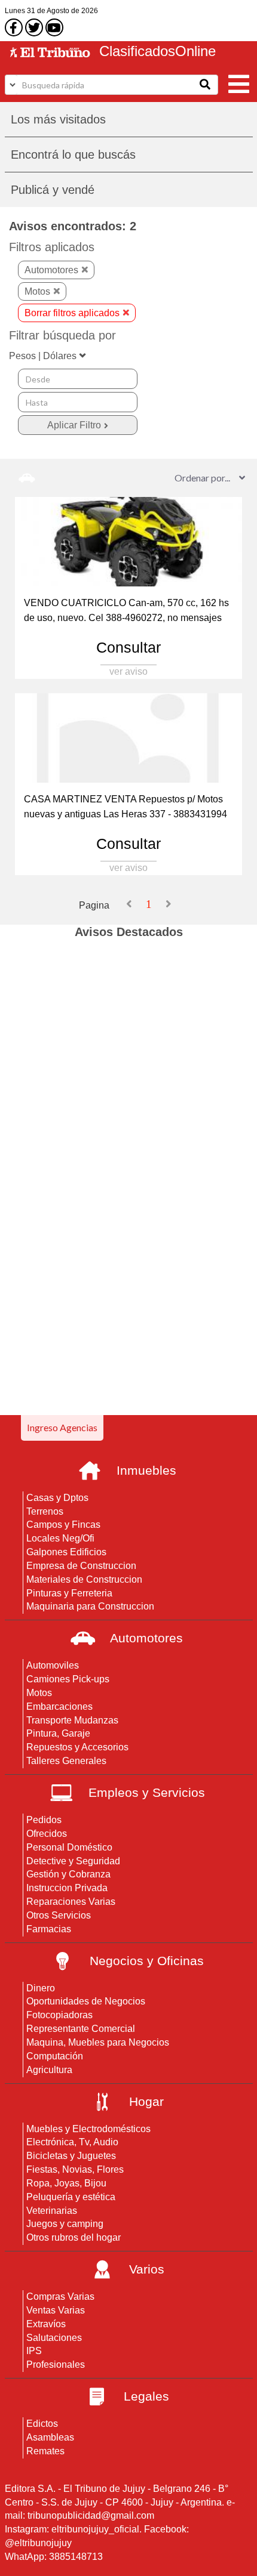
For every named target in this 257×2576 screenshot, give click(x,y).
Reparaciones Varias (71, 1902)
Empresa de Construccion (81, 1566)
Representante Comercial (81, 2029)
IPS (34, 2351)
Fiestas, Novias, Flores (75, 2169)
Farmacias (49, 1929)
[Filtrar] (78, 425)
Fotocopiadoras (59, 2015)
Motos (37, 291)
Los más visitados (58, 119)
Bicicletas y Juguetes (71, 2156)
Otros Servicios (59, 1915)
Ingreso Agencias (62, 1427)
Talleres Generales (66, 1761)
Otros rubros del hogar (74, 2237)
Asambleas (50, 2437)
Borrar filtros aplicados (72, 313)
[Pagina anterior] (129, 904)
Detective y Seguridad (73, 1861)
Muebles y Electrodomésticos (88, 2129)
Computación (55, 2056)
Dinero (41, 1988)
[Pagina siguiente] (169, 904)
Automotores (51, 270)
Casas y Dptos (57, 1498)
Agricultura (49, 2070)
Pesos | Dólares (43, 356)
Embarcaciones (59, 1706)
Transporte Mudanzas (72, 1720)
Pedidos (44, 1820)
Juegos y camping (65, 2224)
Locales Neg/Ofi (60, 1538)
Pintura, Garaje (58, 1733)
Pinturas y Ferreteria (69, 1593)
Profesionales (56, 2365)
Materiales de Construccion (84, 1579)
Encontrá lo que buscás (73, 155)
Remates (45, 2451)
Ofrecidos (47, 1834)
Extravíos (46, 2324)
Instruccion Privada (67, 1888)
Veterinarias (52, 2211)
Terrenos (45, 1511)
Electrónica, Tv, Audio (72, 2142)
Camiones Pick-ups (68, 1679)
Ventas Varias (56, 2310)
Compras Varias (60, 2297)
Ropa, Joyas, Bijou (66, 2183)
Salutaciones (54, 2338)
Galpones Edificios (66, 1552)
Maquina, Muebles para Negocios (98, 2042)
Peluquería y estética (71, 2197)
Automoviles (53, 1665)
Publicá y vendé (53, 190)
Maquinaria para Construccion (90, 1606)
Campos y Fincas (63, 1525)
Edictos (42, 2424)
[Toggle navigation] (239, 83)
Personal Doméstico (69, 1847)
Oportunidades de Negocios (86, 2001)
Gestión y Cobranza (68, 1874)
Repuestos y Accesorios (77, 1747)
